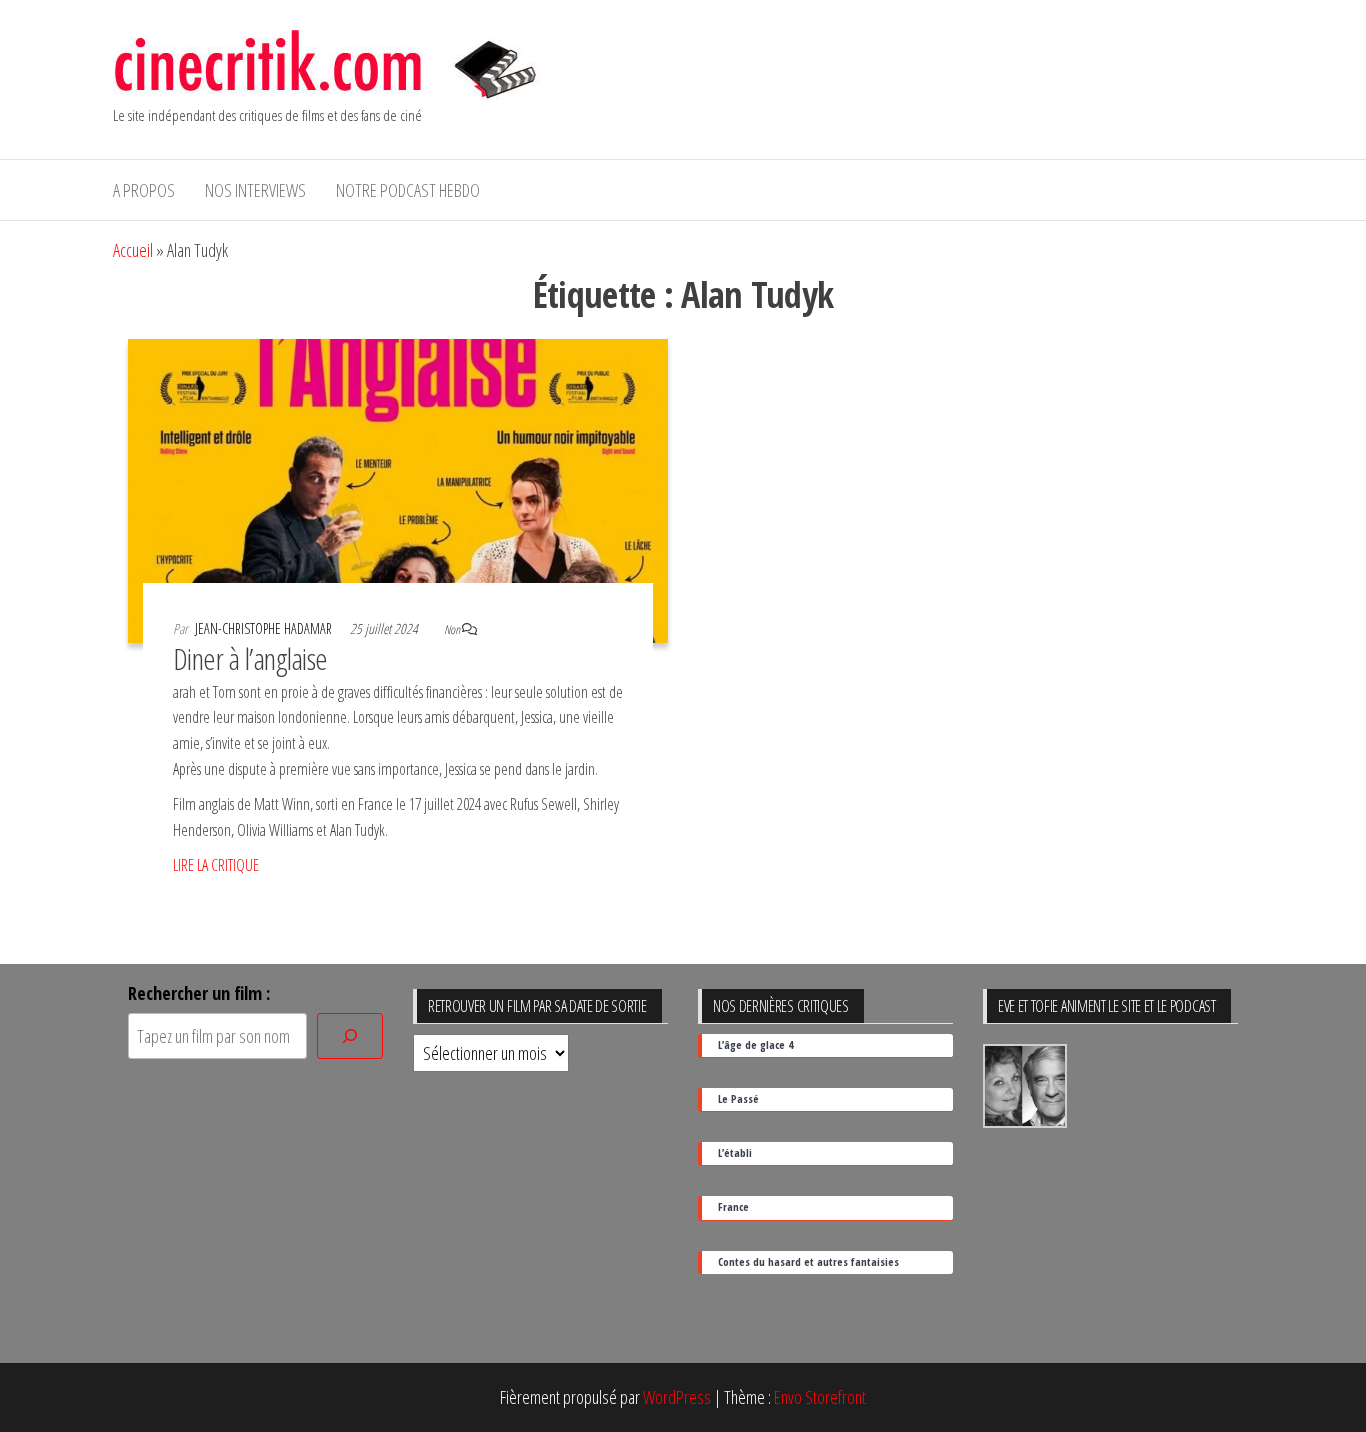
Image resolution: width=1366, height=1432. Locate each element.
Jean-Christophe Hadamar (265, 628)
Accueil (133, 250)
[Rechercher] (350, 1036)
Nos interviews (255, 190)
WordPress (677, 1397)
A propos (144, 190)
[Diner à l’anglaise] (398, 489)
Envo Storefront (820, 1397)
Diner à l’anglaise (250, 658)
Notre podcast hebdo (408, 190)
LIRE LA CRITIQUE (216, 865)
